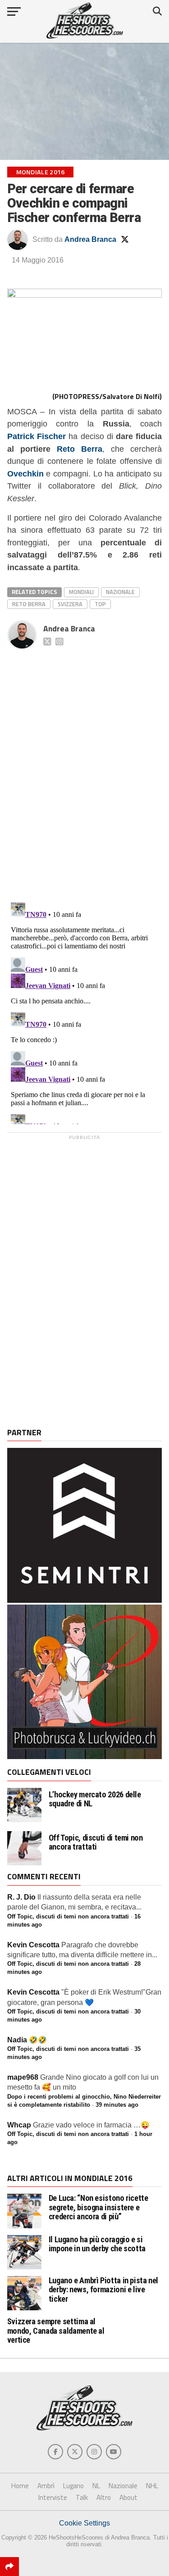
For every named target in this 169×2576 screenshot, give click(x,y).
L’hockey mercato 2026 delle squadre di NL (95, 1799)
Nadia (17, 2040)
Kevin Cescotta (33, 1945)
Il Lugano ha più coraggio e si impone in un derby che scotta (97, 2244)
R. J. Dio (21, 1897)
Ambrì (46, 2486)
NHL (152, 2486)
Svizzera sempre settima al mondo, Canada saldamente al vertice (56, 2330)
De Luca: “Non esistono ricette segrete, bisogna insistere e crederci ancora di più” (98, 2207)
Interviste (53, 2497)
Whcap (19, 2125)
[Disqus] (85, 766)
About (128, 2497)
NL (96, 2486)
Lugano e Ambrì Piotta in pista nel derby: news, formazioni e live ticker (104, 2289)
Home (20, 2486)
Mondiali (81, 592)
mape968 (23, 2077)
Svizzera (70, 604)
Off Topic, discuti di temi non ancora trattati (96, 1842)
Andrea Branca (90, 239)
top (100, 604)
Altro (104, 2497)
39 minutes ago (117, 2105)
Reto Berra (80, 449)
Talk (82, 2497)
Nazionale (120, 592)
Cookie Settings (84, 2523)
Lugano (73, 2486)
